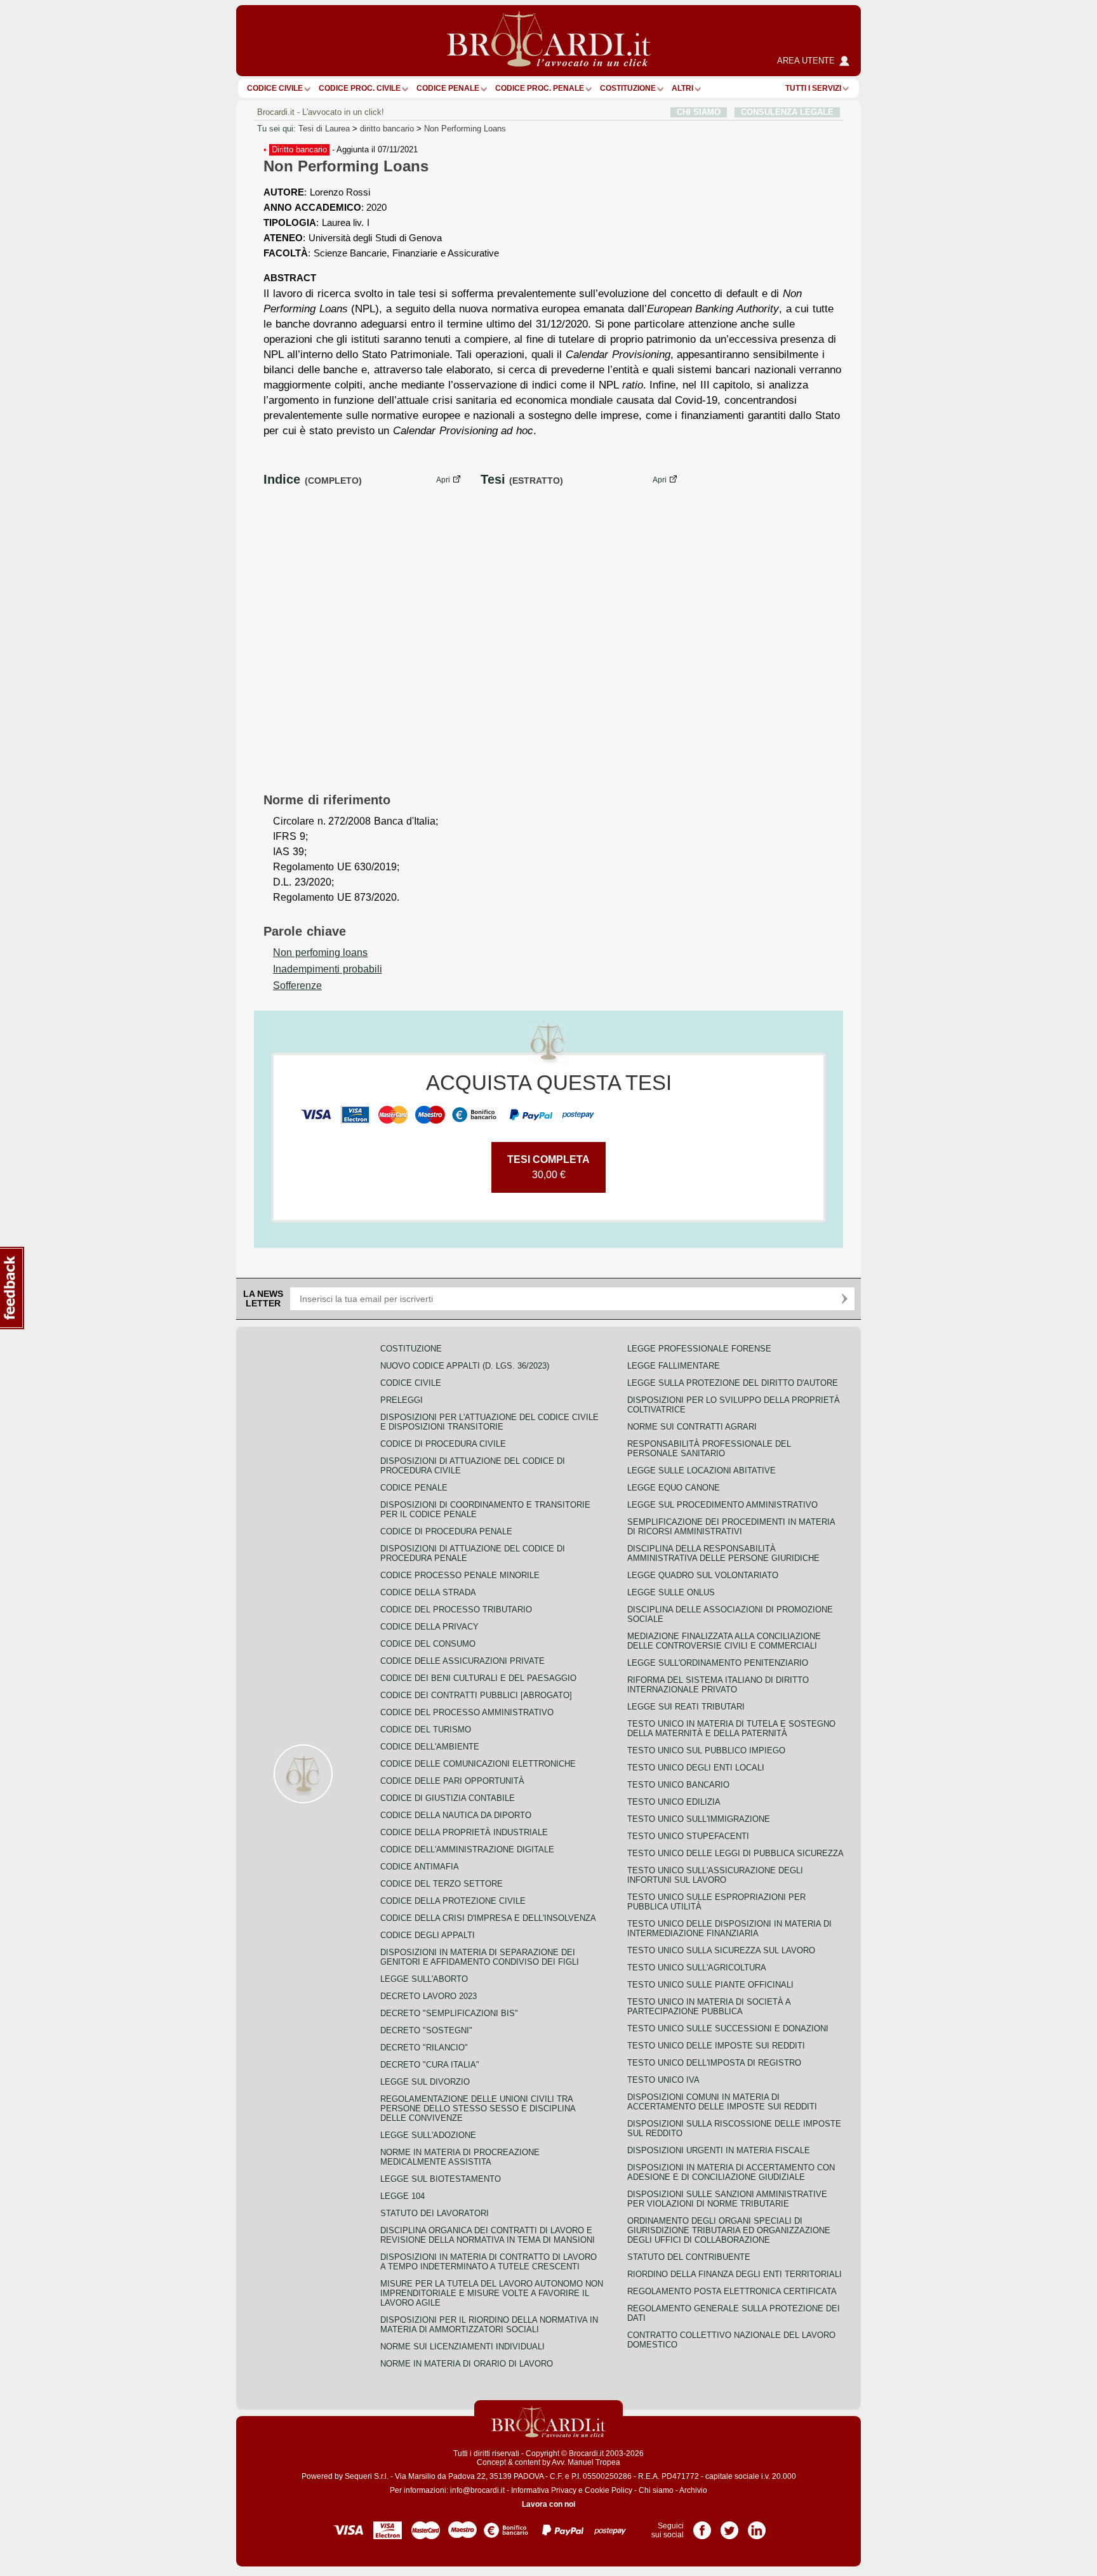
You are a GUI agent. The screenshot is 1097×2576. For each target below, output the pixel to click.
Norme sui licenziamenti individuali (462, 2347)
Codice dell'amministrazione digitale (467, 1849)
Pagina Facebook (702, 2526)
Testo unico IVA (663, 2080)
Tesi (493, 479)
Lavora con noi (548, 2504)
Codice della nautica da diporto (456, 1815)
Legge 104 (402, 2196)
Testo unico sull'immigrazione (699, 1819)
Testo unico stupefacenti (688, 1836)
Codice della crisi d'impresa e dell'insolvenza (488, 1918)
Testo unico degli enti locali (696, 1768)
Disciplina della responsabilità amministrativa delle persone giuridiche (723, 1553)
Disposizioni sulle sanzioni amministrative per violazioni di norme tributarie (727, 2199)
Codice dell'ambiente (430, 1747)
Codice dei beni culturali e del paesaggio (478, 1678)
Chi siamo (656, 2490)
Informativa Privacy (544, 2490)
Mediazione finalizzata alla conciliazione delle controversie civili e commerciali (724, 1641)
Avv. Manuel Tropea (586, 2462)
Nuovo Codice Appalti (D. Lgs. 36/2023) (465, 1366)
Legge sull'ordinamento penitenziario (718, 1663)
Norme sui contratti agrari (692, 1427)
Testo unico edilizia (674, 1802)
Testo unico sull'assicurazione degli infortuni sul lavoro (715, 1875)
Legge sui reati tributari (686, 1707)
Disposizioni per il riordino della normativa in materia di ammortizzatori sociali (489, 2325)
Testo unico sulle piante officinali (710, 1985)
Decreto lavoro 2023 (429, 1996)
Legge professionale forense (699, 1349)
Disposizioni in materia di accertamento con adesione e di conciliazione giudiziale (731, 2172)
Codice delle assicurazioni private (462, 1661)
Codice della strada (428, 1592)
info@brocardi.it (477, 2490)
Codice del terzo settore (442, 1884)
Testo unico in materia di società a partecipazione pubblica (709, 2007)
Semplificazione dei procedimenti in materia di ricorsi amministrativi (731, 1527)
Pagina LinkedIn (757, 2526)
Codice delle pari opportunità (452, 1781)
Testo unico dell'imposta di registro (714, 2063)
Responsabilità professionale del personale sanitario (709, 1449)
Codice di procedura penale (446, 1531)
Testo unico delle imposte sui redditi (716, 2046)
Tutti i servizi (813, 88)
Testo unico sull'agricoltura (697, 1968)
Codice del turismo (426, 1730)
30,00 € (548, 1167)
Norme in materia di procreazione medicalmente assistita (460, 2157)
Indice (282, 479)
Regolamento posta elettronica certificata (732, 2291)
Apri (443, 480)
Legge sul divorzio (425, 2082)
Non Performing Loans (465, 129)
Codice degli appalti (428, 1935)
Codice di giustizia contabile (448, 1798)
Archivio (693, 2490)
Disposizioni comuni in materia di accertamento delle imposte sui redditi (722, 2102)
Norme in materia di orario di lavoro (467, 2364)
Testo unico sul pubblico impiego (706, 1750)
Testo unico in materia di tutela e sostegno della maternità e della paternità (731, 1729)
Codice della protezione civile (453, 1901)
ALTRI (682, 88)
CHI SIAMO (699, 112)
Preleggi (402, 1400)
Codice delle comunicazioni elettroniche (478, 1764)
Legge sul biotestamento (441, 2179)
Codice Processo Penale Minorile (460, 1575)
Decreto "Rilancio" (424, 2048)
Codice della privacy (429, 1627)
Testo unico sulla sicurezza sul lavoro (721, 1950)
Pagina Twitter (729, 2526)
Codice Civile (275, 88)
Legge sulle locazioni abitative (701, 1471)
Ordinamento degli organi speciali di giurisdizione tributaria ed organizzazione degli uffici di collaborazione (729, 2230)
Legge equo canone (674, 1488)
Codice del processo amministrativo (467, 1712)
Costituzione (628, 88)
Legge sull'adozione (428, 2135)
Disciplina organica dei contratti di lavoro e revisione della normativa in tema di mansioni (488, 2235)
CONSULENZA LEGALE (787, 112)
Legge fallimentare (674, 1366)
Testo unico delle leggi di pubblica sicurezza (735, 1853)
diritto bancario (387, 129)
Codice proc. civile (360, 88)
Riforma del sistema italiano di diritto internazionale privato (718, 1685)
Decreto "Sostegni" (426, 2030)
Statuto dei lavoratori (435, 2213)
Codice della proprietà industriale (464, 1832)
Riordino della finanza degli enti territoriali (735, 2274)
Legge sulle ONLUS (671, 1592)
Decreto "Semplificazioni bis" (449, 2013)
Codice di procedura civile (443, 1444)
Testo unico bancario (678, 1785)
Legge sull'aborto (424, 1979)
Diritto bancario (299, 149)
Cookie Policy (608, 2490)
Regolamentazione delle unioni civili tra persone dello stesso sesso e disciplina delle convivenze (478, 2108)
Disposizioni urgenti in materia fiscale (719, 2150)
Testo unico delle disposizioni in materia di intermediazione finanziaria (729, 1929)
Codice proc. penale (540, 88)
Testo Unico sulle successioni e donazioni (728, 2028)
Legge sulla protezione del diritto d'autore (733, 1383)
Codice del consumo (428, 1644)
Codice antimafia (420, 1867)
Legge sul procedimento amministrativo (722, 1505)
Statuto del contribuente (689, 2257)
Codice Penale (448, 88)
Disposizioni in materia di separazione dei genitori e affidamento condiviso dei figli (480, 1957)
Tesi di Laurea (324, 129)
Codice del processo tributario (456, 1610)
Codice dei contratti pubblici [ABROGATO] (476, 1695)
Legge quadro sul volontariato (703, 1575)
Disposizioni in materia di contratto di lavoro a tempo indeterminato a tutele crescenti (489, 2262)
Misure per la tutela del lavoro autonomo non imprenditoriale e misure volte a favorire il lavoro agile (492, 2293)
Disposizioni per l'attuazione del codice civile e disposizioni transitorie (489, 1422)
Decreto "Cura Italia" (430, 2065)
